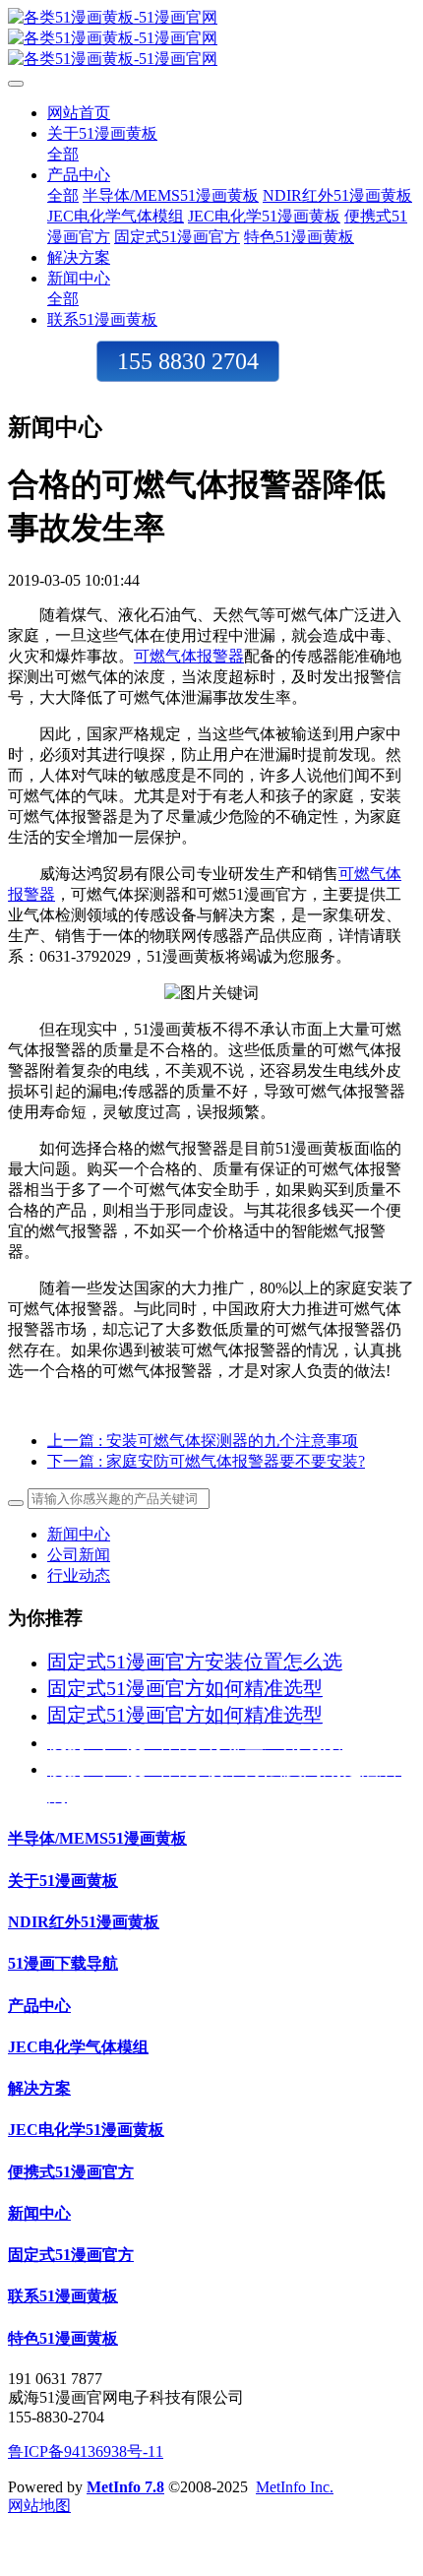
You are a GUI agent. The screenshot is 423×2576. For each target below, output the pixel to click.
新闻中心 (79, 1534)
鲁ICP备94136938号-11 (86, 2451)
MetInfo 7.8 (125, 2487)
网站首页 (79, 113)
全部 (63, 154)
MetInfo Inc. (295, 2487)
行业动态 (79, 1575)
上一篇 (203, 1441)
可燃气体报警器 (189, 656)
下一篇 (206, 1461)
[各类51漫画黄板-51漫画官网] (211, 39)
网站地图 (39, 2506)
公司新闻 (79, 1555)
